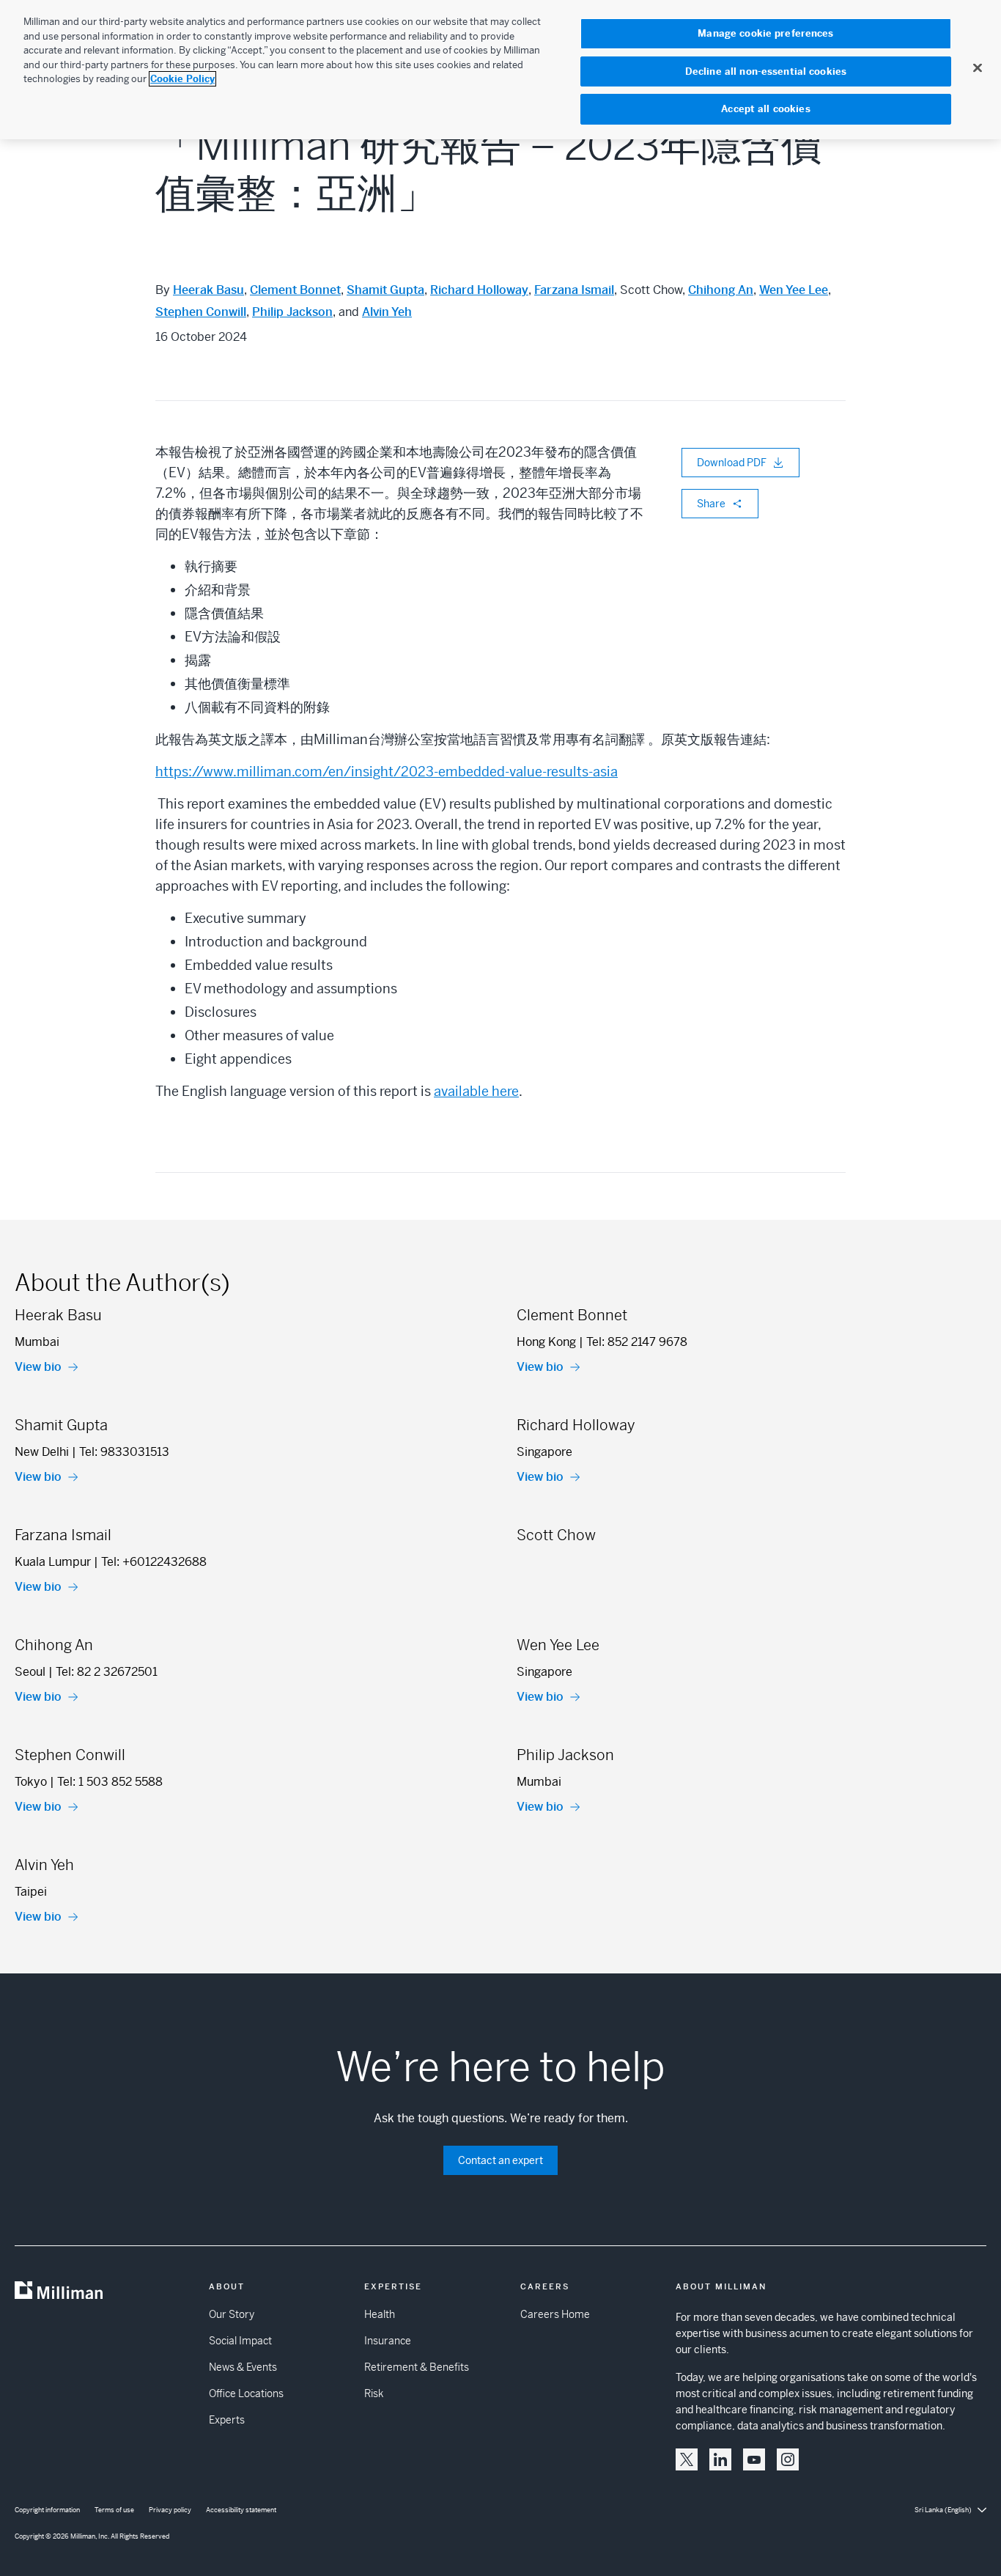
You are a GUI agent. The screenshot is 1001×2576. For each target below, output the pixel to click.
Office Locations (246, 2393)
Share (711, 504)
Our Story (232, 2314)
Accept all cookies (765, 109)
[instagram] (788, 2459)
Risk (374, 2393)
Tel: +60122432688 (154, 1562)
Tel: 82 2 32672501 (107, 1672)
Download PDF (732, 463)
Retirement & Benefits (417, 2367)
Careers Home (555, 2314)
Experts (227, 2420)
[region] (500, 70)
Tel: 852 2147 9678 (637, 1342)
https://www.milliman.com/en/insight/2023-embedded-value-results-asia (387, 772)
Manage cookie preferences (765, 33)
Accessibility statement (241, 2510)
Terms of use (114, 2510)
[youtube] (754, 2459)
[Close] (978, 67)
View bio (38, 1367)
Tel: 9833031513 (124, 1452)
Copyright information (47, 2510)
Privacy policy (170, 2510)
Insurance (388, 2341)
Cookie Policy (182, 79)
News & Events (243, 2367)
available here (476, 1091)
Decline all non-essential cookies (766, 71)
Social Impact (240, 2341)
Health (380, 2314)
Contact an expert (500, 2160)
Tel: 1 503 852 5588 (110, 1782)
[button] (687, 2459)
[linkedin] (720, 2459)
